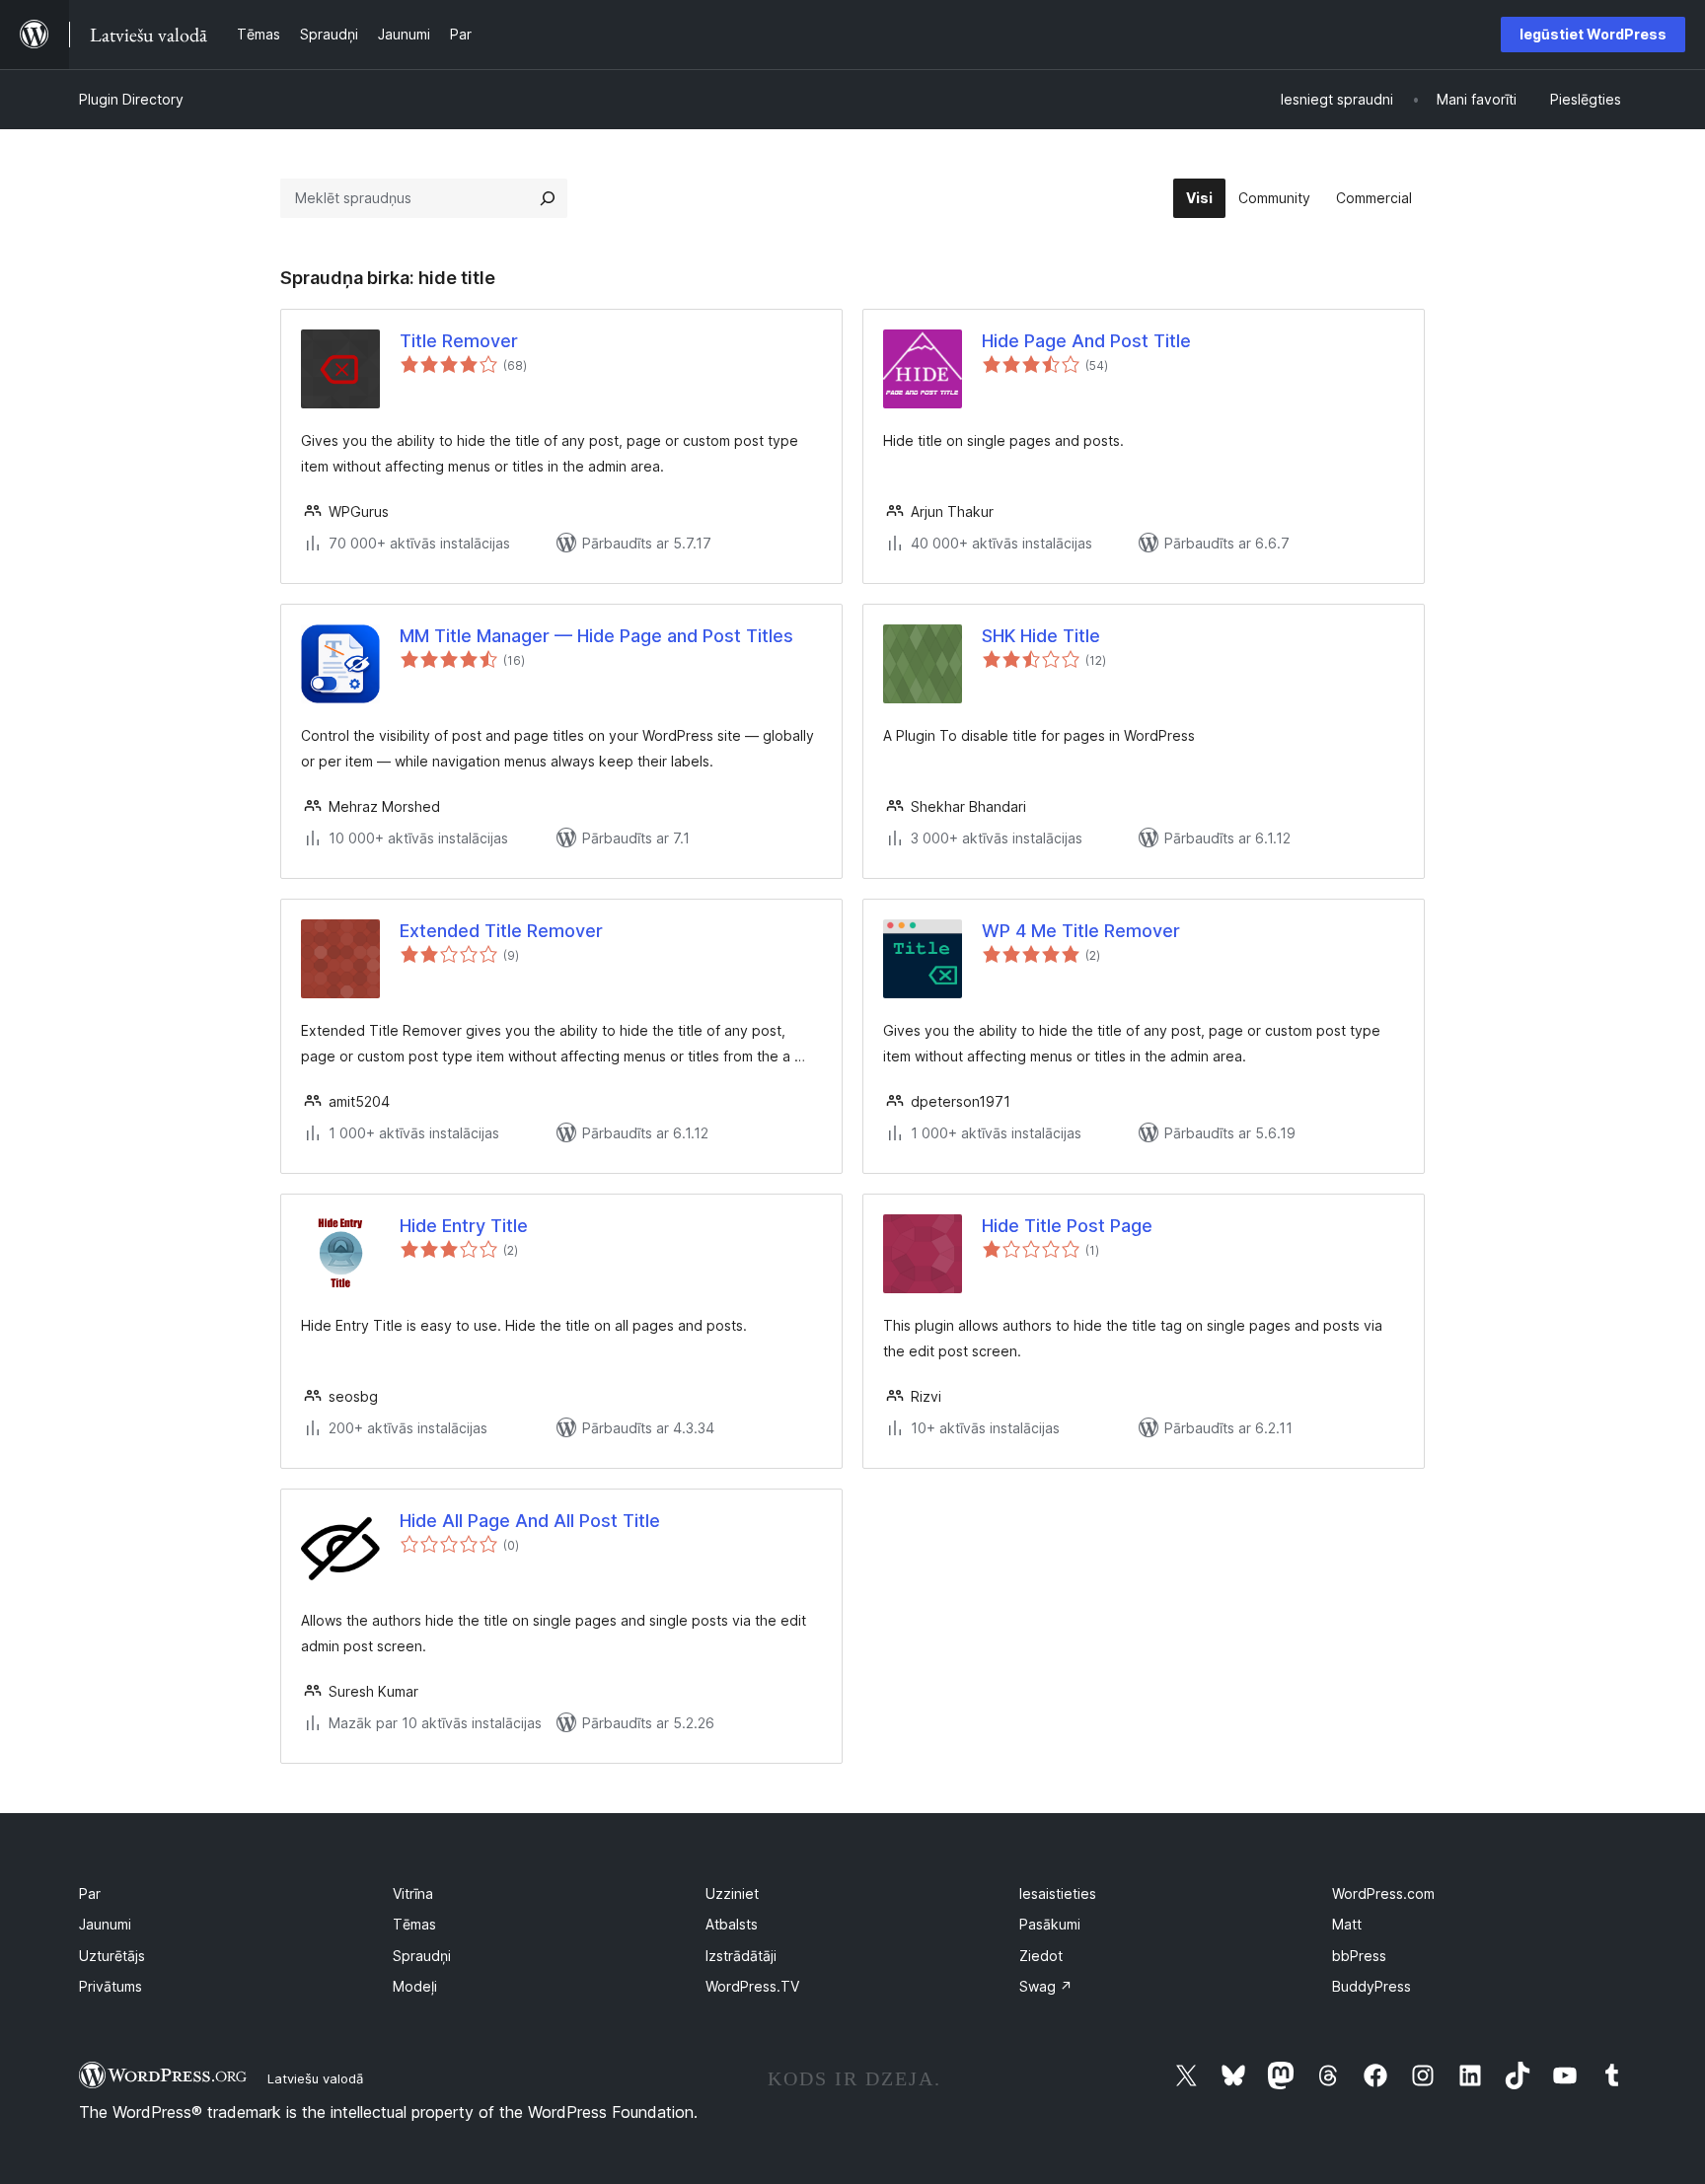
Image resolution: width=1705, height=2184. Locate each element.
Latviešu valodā (315, 2078)
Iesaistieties (1058, 1893)
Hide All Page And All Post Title (530, 1521)
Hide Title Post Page (1067, 1226)
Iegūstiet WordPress (1593, 34)
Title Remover (459, 341)
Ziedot (1041, 1956)
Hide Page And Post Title (1086, 341)
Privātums (111, 1986)
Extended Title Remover (501, 931)
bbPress (1359, 1956)
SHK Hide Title (1041, 636)
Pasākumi (1050, 1924)
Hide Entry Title (464, 1226)
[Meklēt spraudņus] (548, 198)
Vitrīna (413, 1893)
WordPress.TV (752, 1986)
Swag (1046, 1986)
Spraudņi (422, 1956)
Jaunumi (105, 1924)
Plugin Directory (131, 99)
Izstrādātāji (741, 1956)
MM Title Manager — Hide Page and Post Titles (596, 636)
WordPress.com (1383, 1893)
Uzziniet (732, 1893)
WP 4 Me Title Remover (1081, 931)
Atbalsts (732, 1924)
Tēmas (414, 1924)
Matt (1347, 1924)
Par (90, 1893)
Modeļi (415, 1986)
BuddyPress (1371, 1986)
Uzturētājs (112, 1956)
